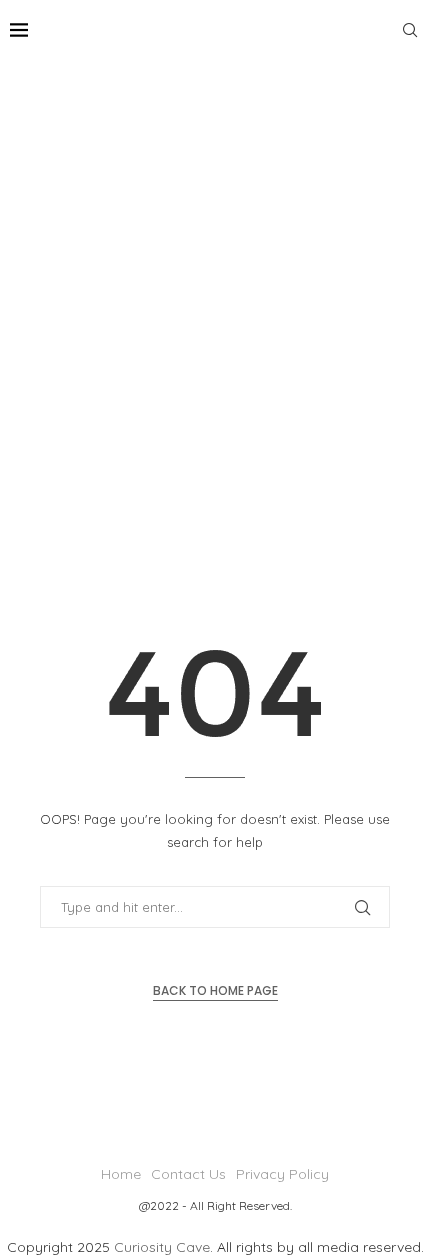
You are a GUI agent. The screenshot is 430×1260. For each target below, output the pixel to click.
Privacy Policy (282, 1174)
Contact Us (188, 1174)
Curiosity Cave (162, 1247)
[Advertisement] (215, 285)
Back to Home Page (215, 990)
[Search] (410, 30)
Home (121, 1174)
